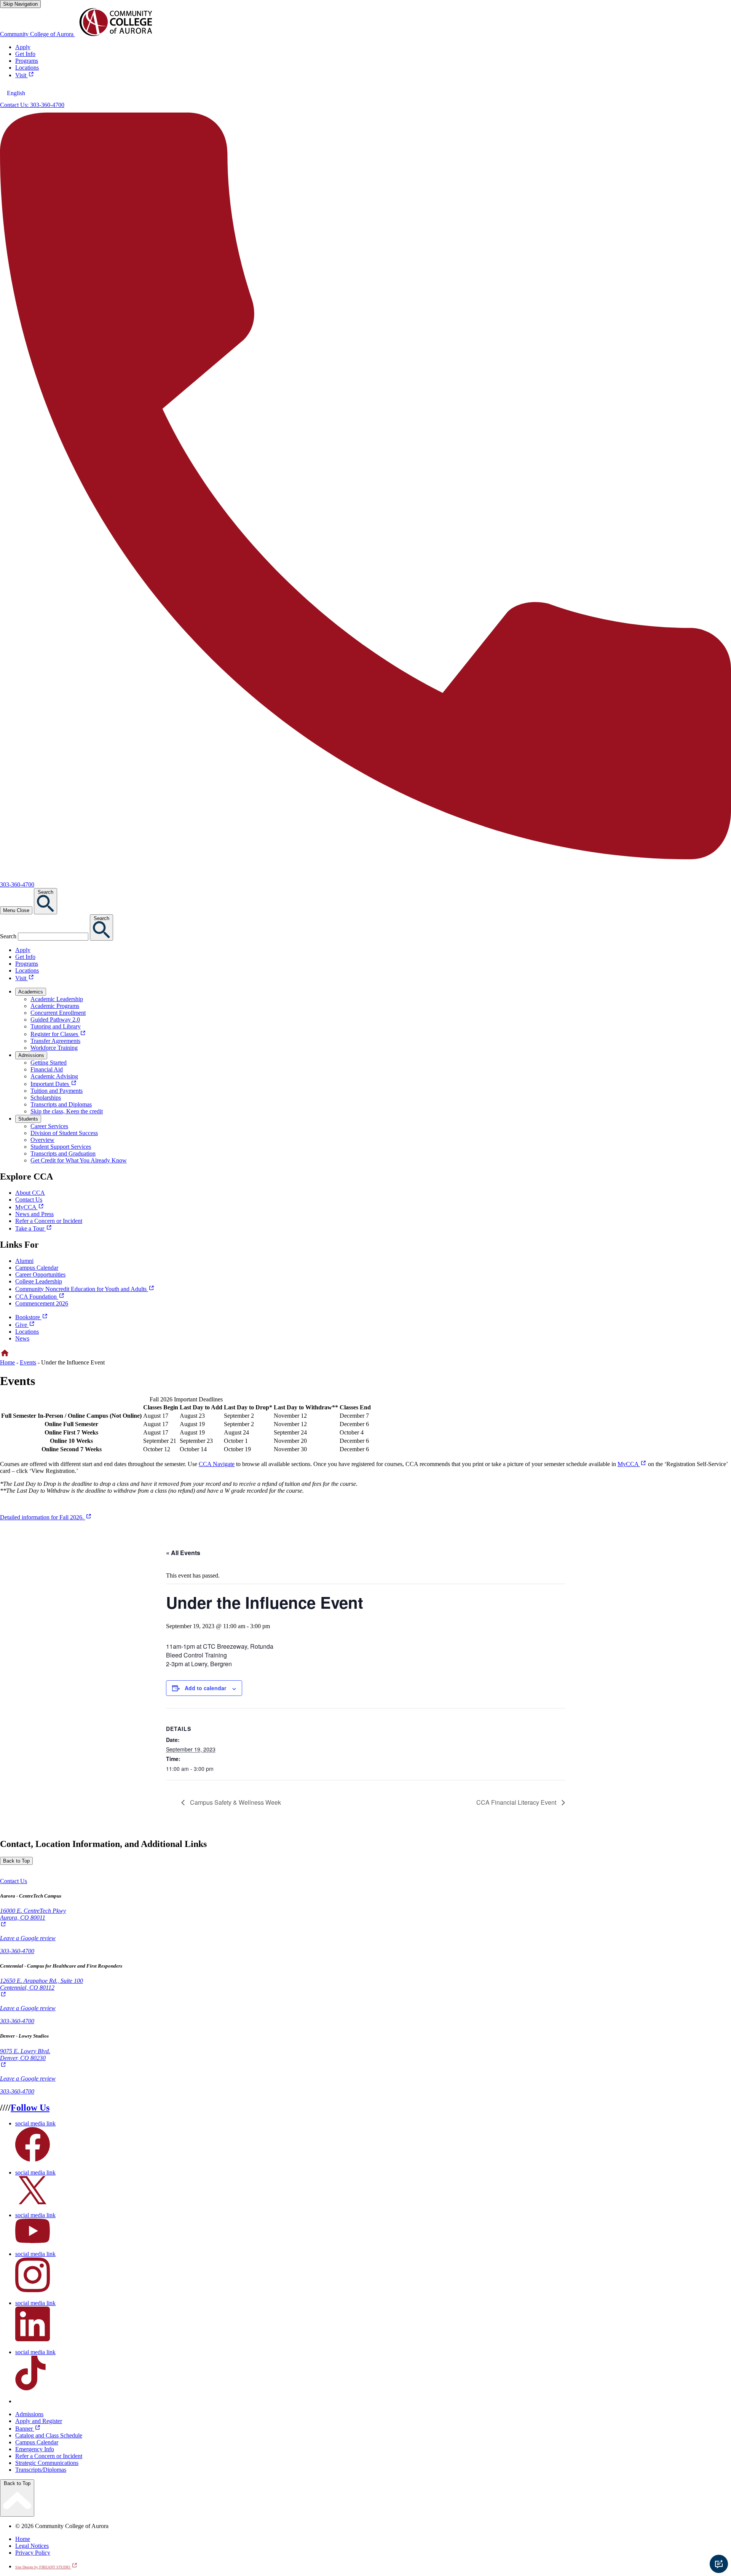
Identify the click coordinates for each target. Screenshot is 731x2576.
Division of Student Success (64, 1133)
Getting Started (49, 1063)
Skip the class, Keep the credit (67, 1111)
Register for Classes (58, 1034)
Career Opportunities (40, 1274)
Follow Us (30, 2108)
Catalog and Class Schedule (49, 2435)
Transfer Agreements (55, 1041)
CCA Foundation (40, 1297)
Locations (27, 1332)
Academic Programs (55, 1006)
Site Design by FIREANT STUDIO (46, 2567)
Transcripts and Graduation (63, 1153)
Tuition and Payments (57, 1091)
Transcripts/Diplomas (41, 2470)
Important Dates (54, 1084)
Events (28, 1362)
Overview (42, 1140)
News (22, 1338)
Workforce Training (54, 1048)
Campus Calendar (37, 1268)
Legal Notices (32, 2546)
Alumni (24, 1261)
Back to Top (16, 1861)
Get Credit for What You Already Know (79, 1160)
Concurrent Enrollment (58, 1013)
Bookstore (32, 1317)
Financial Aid (47, 1069)
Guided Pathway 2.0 (55, 1020)
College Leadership (39, 1281)
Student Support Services (61, 1147)
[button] (14, 1881)
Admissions (29, 2414)
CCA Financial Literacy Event (517, 1802)
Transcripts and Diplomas (61, 1104)
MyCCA (632, 1464)
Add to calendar (205, 1688)
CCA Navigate (217, 1464)
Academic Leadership (57, 999)
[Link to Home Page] (5, 1356)
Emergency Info (35, 2449)
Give (25, 1325)
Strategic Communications (47, 2463)
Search (8, 936)
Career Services (49, 1126)
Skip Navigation (20, 4)
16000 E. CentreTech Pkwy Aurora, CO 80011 (33, 1918)
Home (7, 1362)
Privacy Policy (33, 2553)
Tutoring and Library (56, 1026)
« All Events (183, 1553)
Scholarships (46, 1098)
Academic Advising (54, 1076)
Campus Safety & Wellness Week (235, 1802)
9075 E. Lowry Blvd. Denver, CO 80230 (25, 2058)
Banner (28, 2429)
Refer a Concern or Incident (49, 2456)
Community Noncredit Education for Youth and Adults (85, 1289)
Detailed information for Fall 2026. (46, 1517)
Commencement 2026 (42, 1303)
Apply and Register (39, 2421)
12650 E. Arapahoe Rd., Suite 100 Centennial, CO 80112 (41, 1988)
